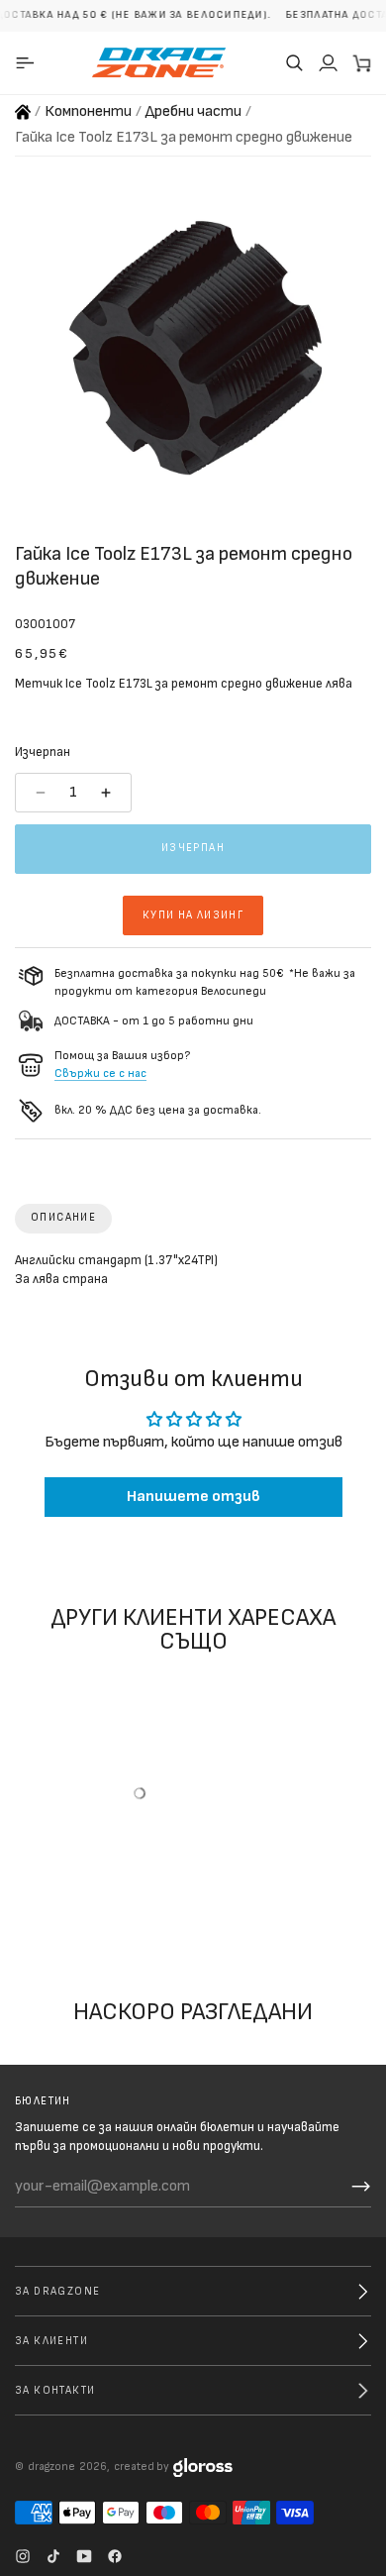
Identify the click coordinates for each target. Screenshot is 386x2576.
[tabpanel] (193, 1275)
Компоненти (88, 111)
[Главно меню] (28, 62)
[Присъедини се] (361, 2187)
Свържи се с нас (100, 1073)
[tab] (63, 1219)
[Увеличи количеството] (108, 793)
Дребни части (193, 111)
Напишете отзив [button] (193, 1498)
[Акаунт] (328, 62)
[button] (294, 62)
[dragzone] (159, 62)
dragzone (51, 2467)
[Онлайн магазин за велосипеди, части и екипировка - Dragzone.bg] (23, 112)
